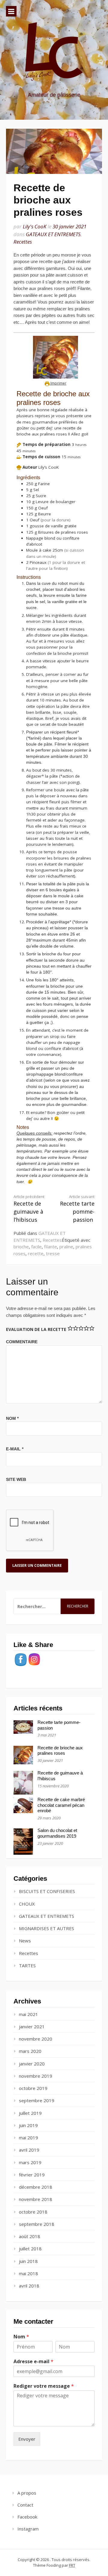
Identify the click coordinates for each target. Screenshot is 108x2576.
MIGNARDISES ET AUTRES (46, 1928)
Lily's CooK (35, 226)
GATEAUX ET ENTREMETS (53, 234)
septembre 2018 (37, 2224)
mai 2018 (28, 2273)
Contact (25, 2505)
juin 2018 (28, 2261)
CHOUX (27, 1904)
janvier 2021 (32, 2027)
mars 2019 (30, 2162)
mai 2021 (28, 2014)
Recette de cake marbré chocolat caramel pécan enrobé (61, 1805)
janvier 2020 (32, 2064)
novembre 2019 (36, 2076)
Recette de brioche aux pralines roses (60, 1751)
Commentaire (22, 1342)
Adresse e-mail (33, 2362)
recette (36, 1253)
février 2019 (32, 2175)
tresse (53, 1253)
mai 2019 (28, 2138)
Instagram (28, 2529)
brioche (21, 1247)
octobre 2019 (33, 2088)
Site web (16, 1479)
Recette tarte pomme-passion (77, 1209)
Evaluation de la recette (36, 1329)
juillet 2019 (30, 2113)
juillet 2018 (30, 2249)
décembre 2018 (36, 2187)
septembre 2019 (37, 2100)
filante (51, 1247)
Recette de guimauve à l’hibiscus (29, 1209)
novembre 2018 (36, 2199)
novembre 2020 (36, 2039)
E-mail (15, 1449)
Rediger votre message (44, 2386)
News (25, 1941)
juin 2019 (28, 2125)
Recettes (23, 242)
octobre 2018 (33, 2212)
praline (66, 1247)
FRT (72, 2565)
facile (36, 1247)
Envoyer (27, 2439)
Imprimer (58, 383)
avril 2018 (29, 2286)
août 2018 (30, 2236)
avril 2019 (29, 2150)
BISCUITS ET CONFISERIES (47, 1891)
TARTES (27, 1965)
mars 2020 (30, 2051)
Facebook (27, 2517)
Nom (12, 1418)
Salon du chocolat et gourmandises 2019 (57, 1833)
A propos (27, 2493)
